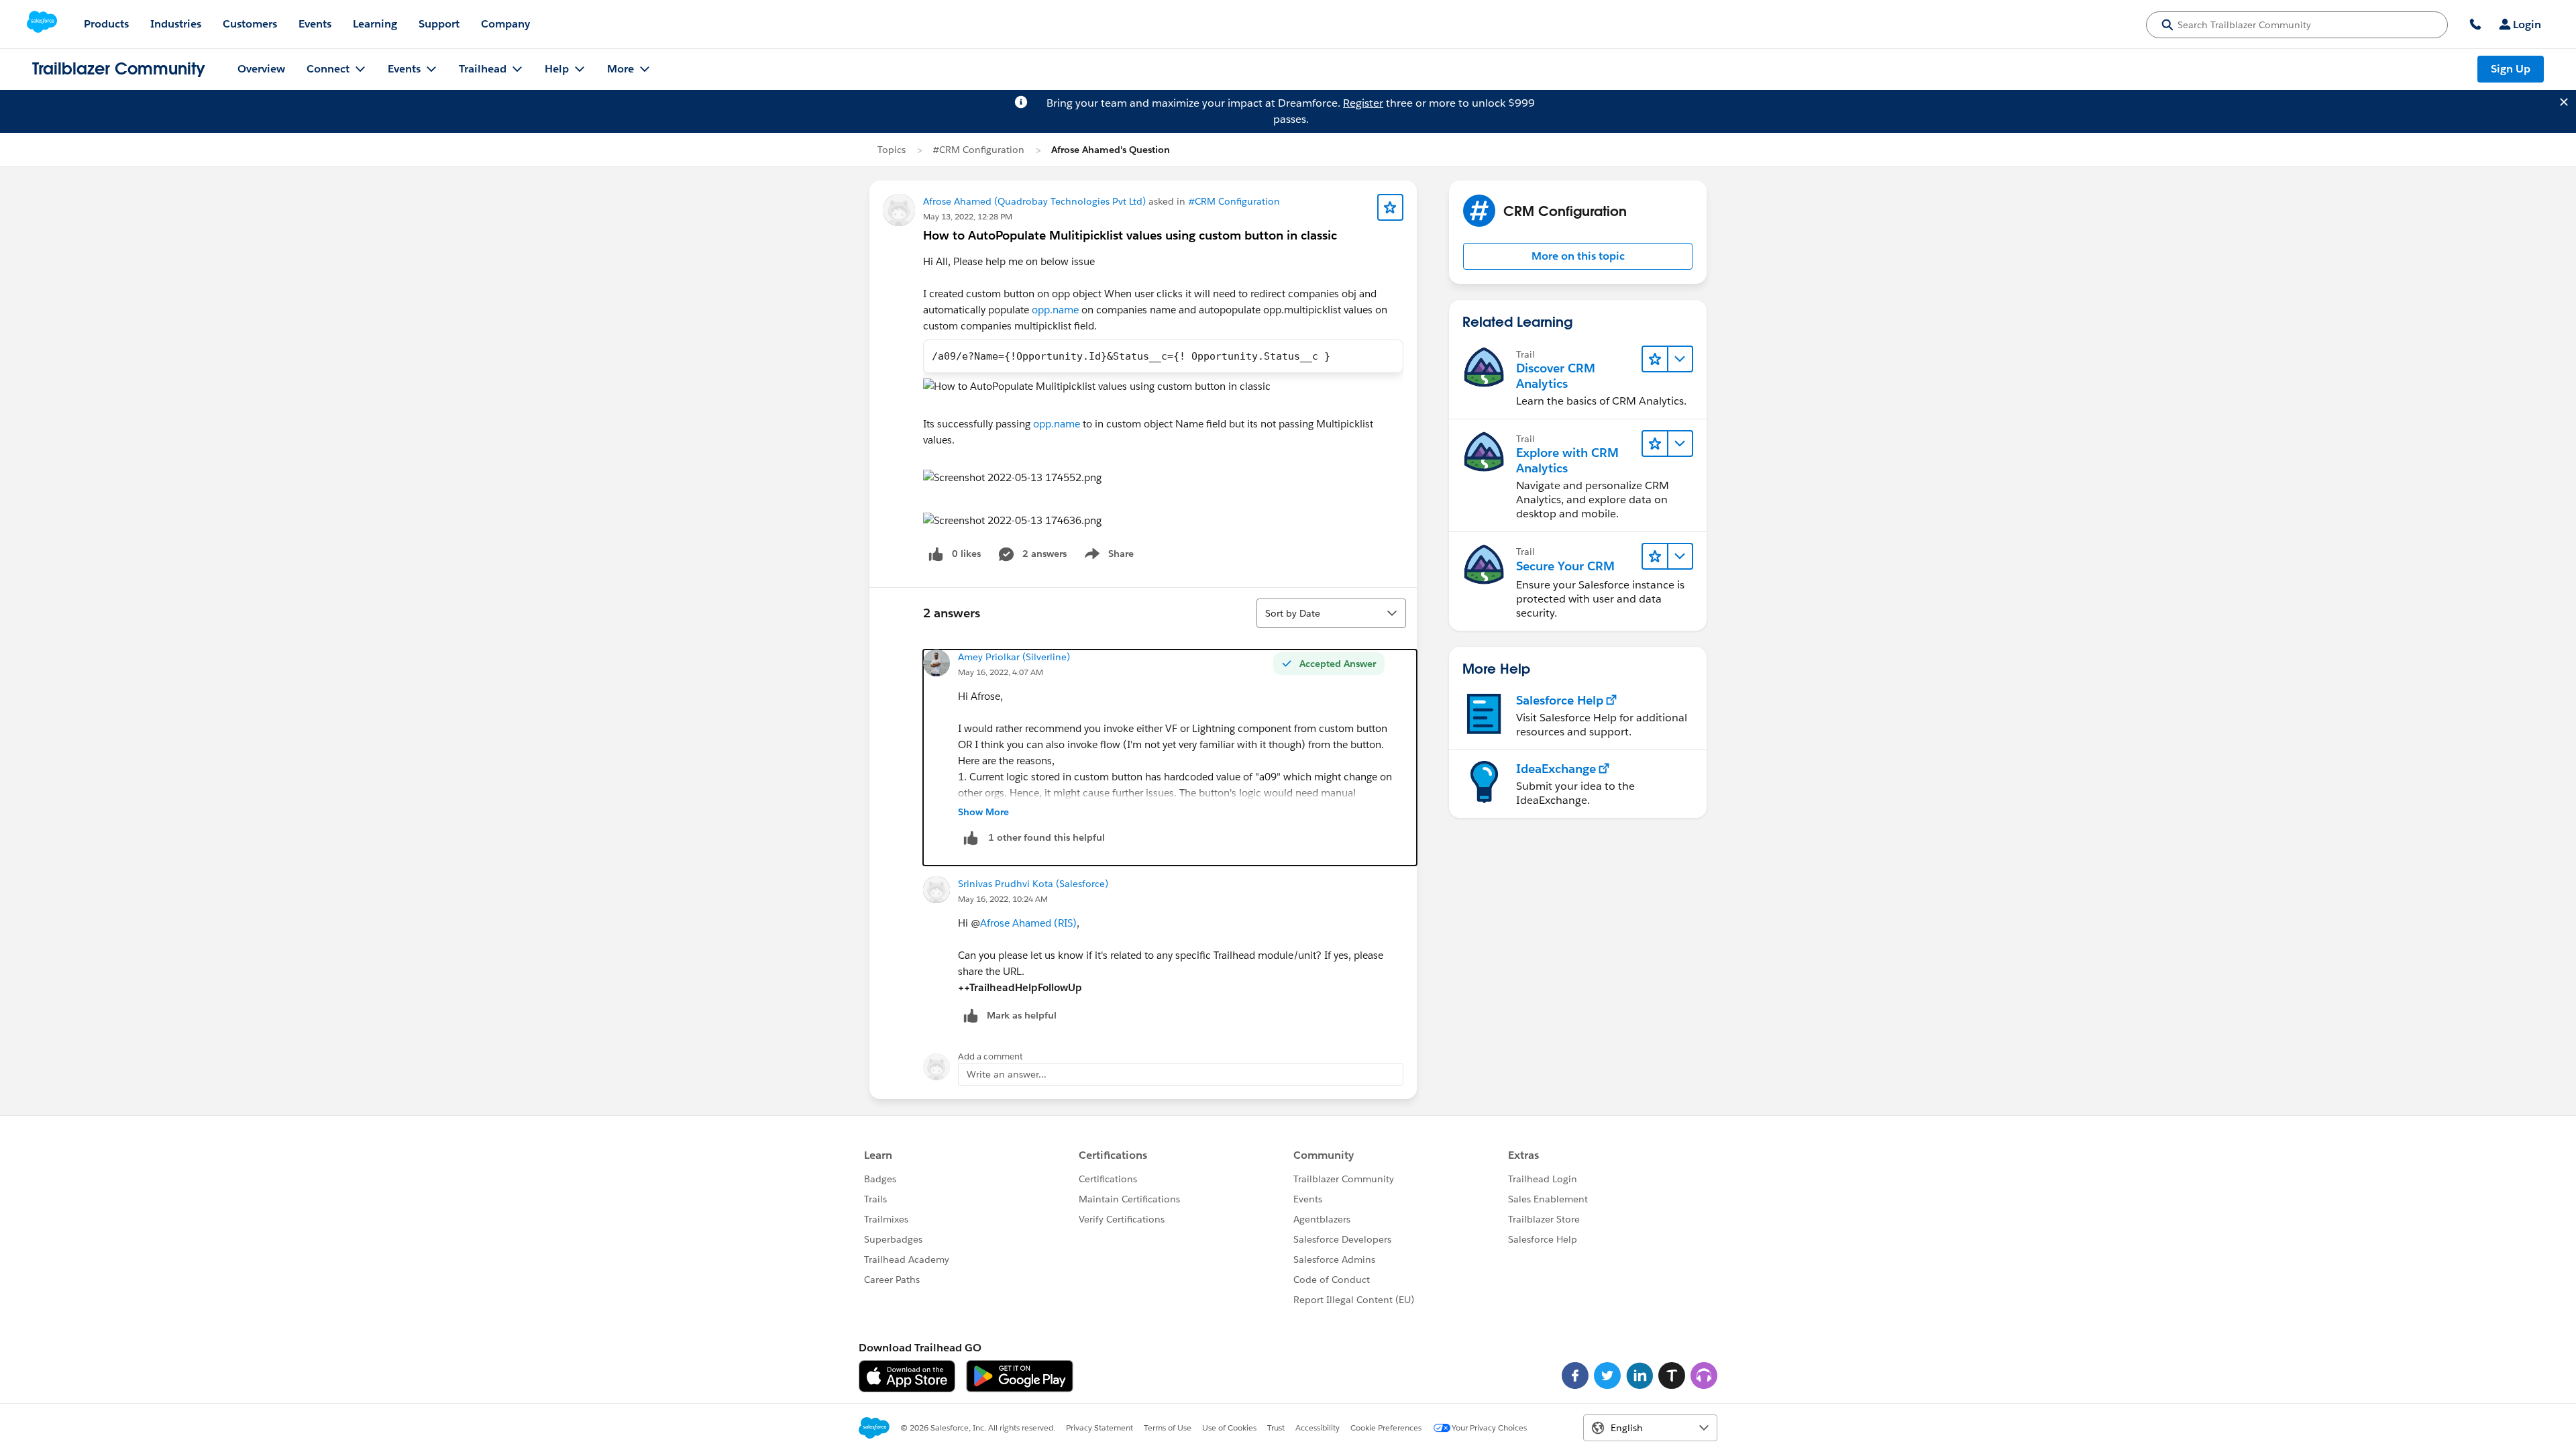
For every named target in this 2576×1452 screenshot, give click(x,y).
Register (1363, 103)
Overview (261, 69)
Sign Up (2511, 69)
